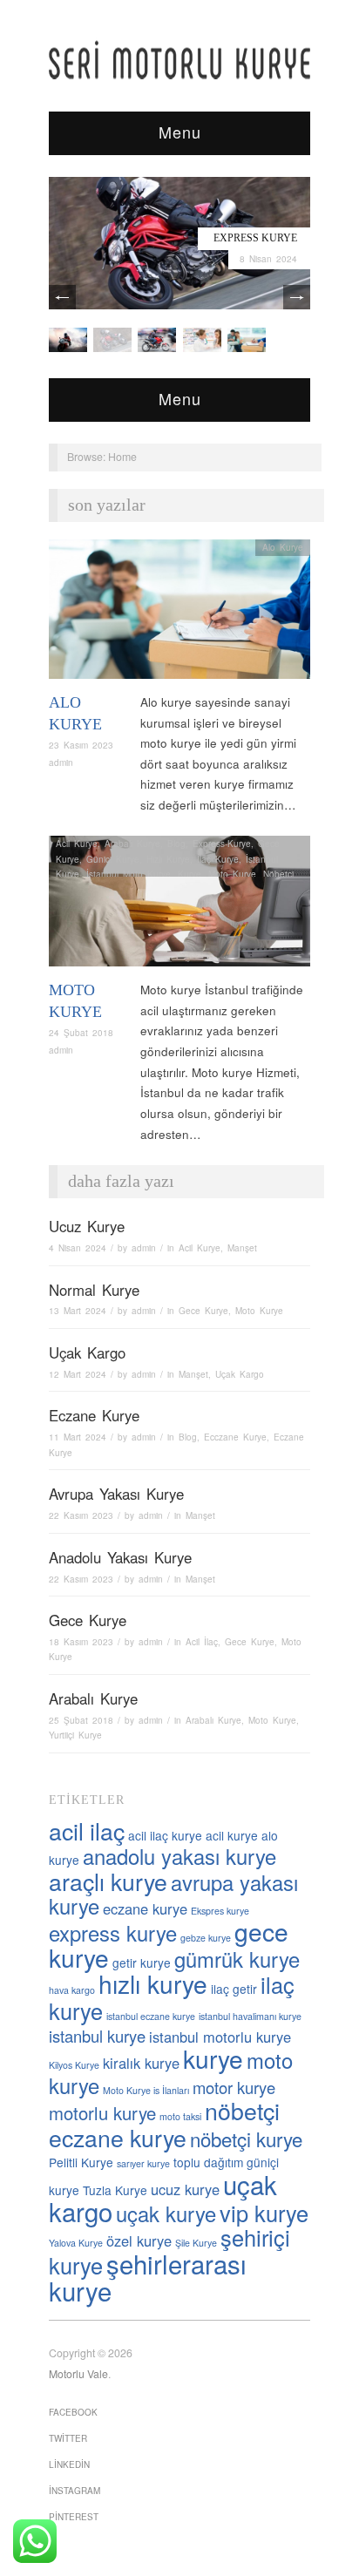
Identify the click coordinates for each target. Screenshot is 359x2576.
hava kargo (72, 1990)
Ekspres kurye (220, 1911)
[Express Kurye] (179, 242)
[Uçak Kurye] (157, 339)
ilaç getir (234, 1989)
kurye (213, 2058)
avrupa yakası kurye (173, 1895)
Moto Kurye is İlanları (146, 2090)
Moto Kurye (232, 874)
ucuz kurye (185, 2189)
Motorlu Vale (78, 2374)
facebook (73, 2412)
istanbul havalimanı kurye (250, 2016)
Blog (176, 844)
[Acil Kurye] (247, 339)
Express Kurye (255, 238)
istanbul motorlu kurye (220, 2037)
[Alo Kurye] (179, 614)
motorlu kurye (102, 2113)
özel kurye (139, 2240)
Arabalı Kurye (132, 844)
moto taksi (180, 2116)
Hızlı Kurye (168, 859)
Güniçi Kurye (113, 859)
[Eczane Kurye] (202, 339)
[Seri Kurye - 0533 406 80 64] (179, 60)
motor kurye (234, 2087)
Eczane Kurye (94, 1415)
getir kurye (142, 1963)
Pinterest (74, 2517)
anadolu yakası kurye (179, 1856)
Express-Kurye (222, 844)
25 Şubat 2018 (81, 1720)
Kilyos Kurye (74, 2065)
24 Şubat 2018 (81, 1033)
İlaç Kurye (218, 859)
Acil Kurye (77, 844)
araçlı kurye (108, 1881)
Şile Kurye (196, 2243)
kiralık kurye (141, 2063)
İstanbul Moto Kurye (129, 874)
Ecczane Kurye (235, 1437)
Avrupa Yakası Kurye (116, 1494)
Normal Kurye (94, 1290)
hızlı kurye (153, 1983)
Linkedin (69, 2464)
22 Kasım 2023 (81, 1515)
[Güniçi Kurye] (68, 339)
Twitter (68, 2438)
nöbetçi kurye (246, 2139)
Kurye (190, 874)
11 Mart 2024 (78, 1437)
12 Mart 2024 (78, 1374)
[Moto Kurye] (179, 906)
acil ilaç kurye (165, 1835)
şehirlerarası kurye (148, 2277)
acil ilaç (87, 1830)
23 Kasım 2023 (81, 745)
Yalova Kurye (76, 2243)
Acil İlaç (202, 1642)
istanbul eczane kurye (151, 2016)
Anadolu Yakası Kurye (120, 1557)
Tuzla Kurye (115, 2190)
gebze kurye (206, 1938)
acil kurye (232, 1835)
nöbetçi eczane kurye (164, 2124)
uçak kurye (166, 2213)
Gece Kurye (203, 1311)
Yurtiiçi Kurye (75, 1735)
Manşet (242, 1248)
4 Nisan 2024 (78, 1248)
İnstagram (75, 2491)
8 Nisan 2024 (268, 259)
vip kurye (264, 2213)
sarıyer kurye (143, 2163)
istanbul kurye (97, 2036)
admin (61, 763)
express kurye (113, 1933)
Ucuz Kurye (87, 1226)
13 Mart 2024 (78, 1311)
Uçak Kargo (87, 1352)
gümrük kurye (237, 1959)
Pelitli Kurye (81, 2162)
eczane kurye (145, 1908)
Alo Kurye (283, 547)
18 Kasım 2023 (81, 1642)
